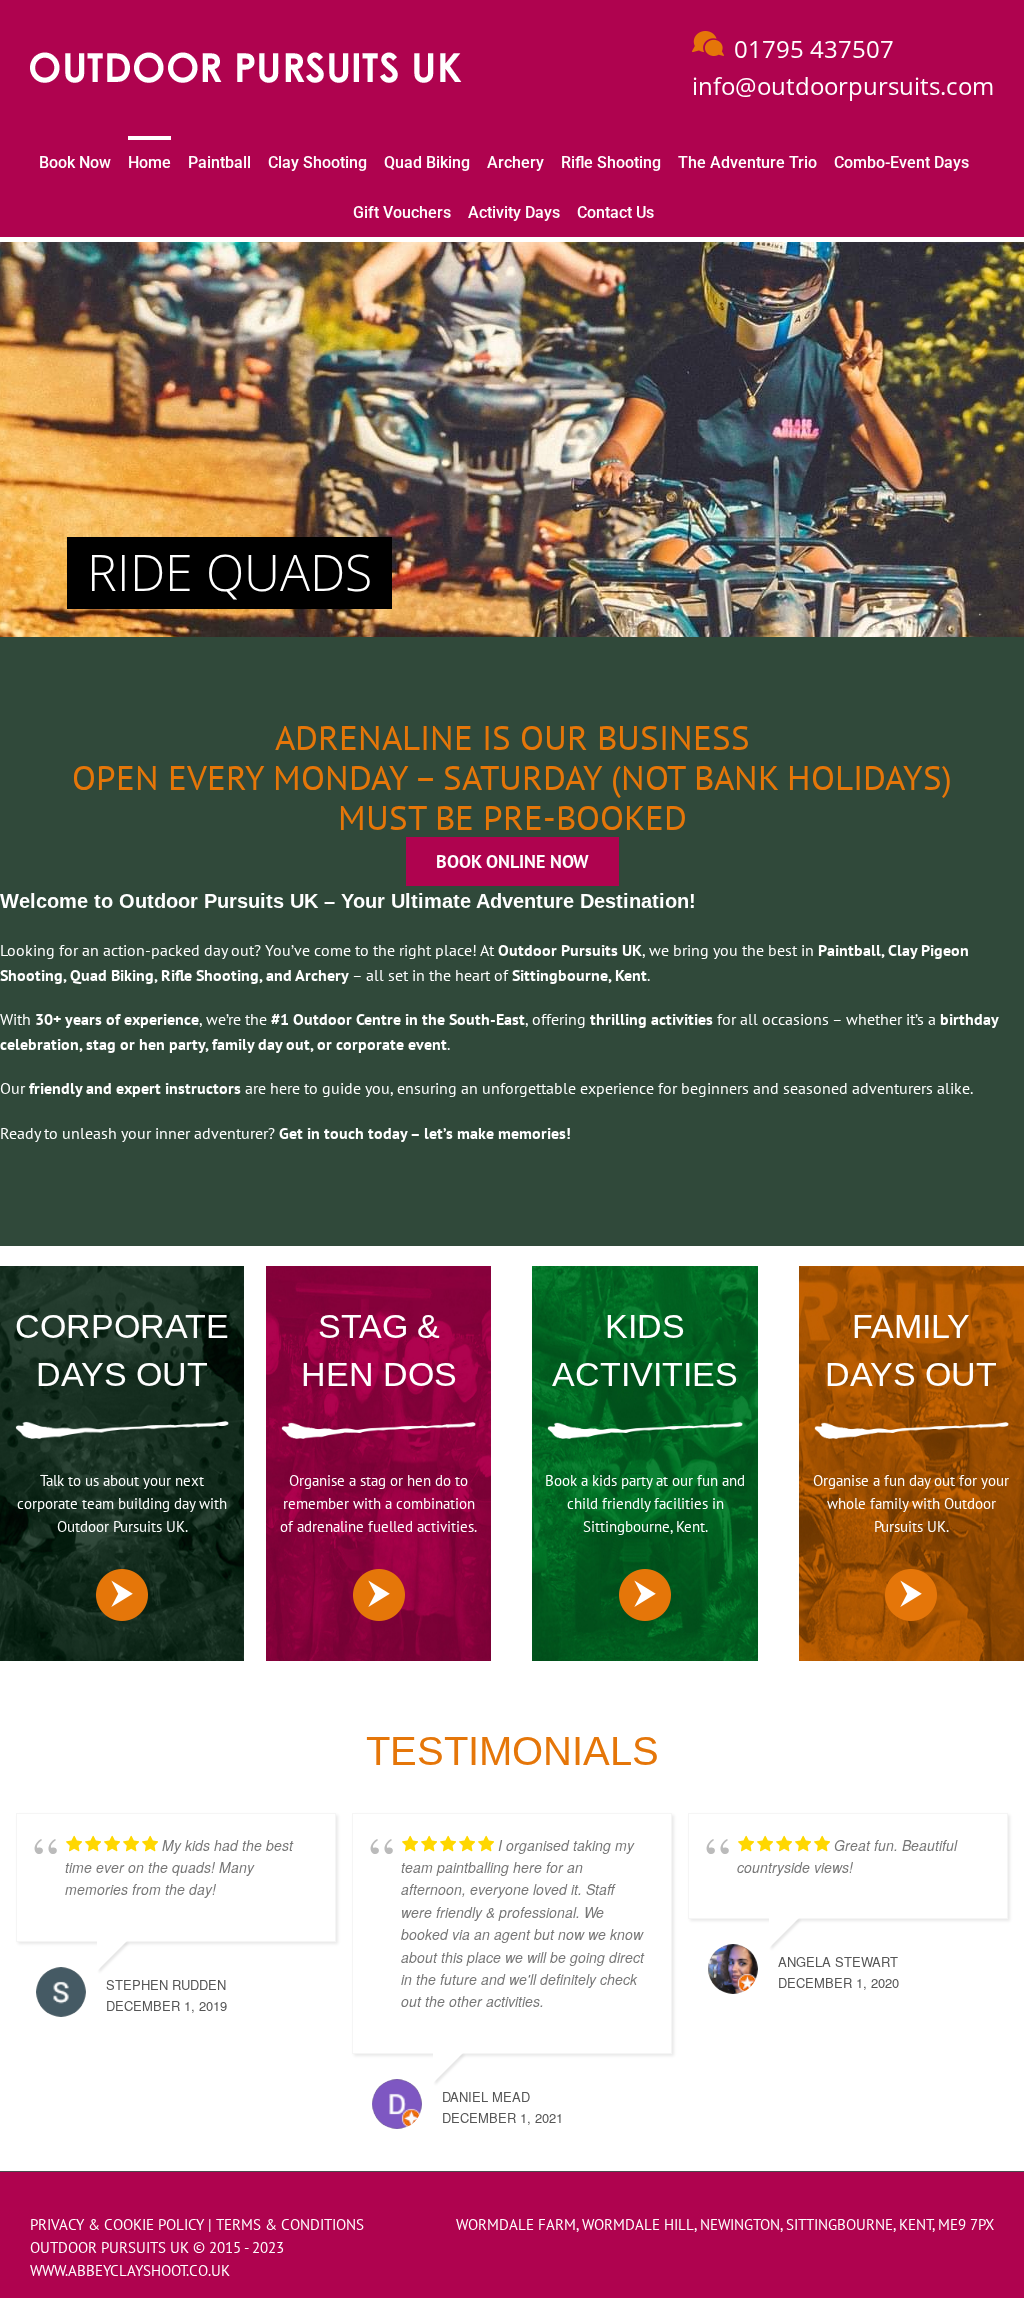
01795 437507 (814, 48)
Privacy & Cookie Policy (117, 2224)
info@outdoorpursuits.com (843, 85)
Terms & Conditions (290, 2224)
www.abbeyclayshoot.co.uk (130, 2270)
